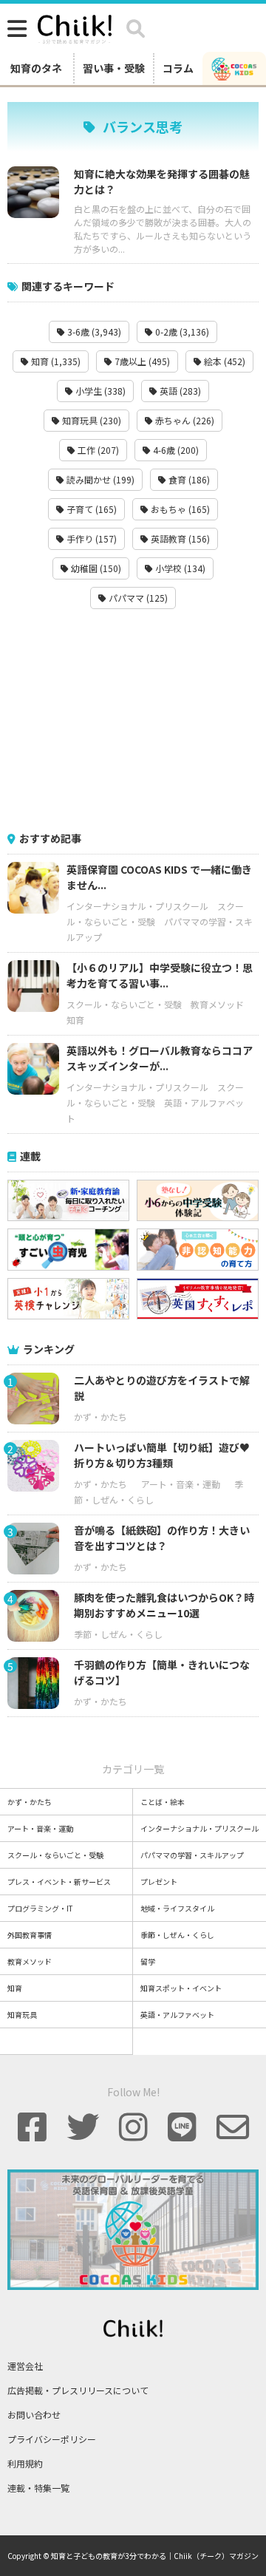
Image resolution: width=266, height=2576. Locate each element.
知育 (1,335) (55, 361)
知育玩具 (22, 2015)
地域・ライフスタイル (177, 1908)
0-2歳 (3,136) (181, 332)
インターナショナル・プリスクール (137, 906)
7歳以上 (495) (141, 361)
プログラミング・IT (40, 1908)
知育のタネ (36, 68)
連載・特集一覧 (38, 2488)
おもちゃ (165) (179, 509)
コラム (178, 68)
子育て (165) (91, 509)
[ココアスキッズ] (234, 68)
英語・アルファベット (177, 2015)
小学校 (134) (179, 568)
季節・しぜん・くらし (118, 1634)
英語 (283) (179, 391)
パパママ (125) (137, 598)
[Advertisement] (133, 720)
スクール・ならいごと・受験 (124, 1004)
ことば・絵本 (163, 1802)
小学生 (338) (99, 391)
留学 (148, 1961)
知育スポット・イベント (181, 1988)
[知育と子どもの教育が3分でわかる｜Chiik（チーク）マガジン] (75, 27)
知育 (75, 1020)
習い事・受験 (114, 68)
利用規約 (25, 2463)
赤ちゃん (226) (184, 420)
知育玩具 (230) (91, 420)
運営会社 (25, 2366)
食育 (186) (188, 479)
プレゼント (159, 1882)
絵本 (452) (224, 361)
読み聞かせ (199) (99, 479)
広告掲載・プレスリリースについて (78, 2390)
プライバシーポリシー (52, 2439)
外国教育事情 (30, 1935)
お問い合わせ (34, 2414)
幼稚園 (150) (95, 568)
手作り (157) (91, 538)
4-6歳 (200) (175, 450)
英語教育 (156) (179, 538)
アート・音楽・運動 (181, 1484)
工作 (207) (97, 450)
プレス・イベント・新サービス (59, 1882)
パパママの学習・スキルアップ (192, 1855)
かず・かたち (100, 1417)
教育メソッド (217, 1004)
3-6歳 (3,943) (93, 332)
